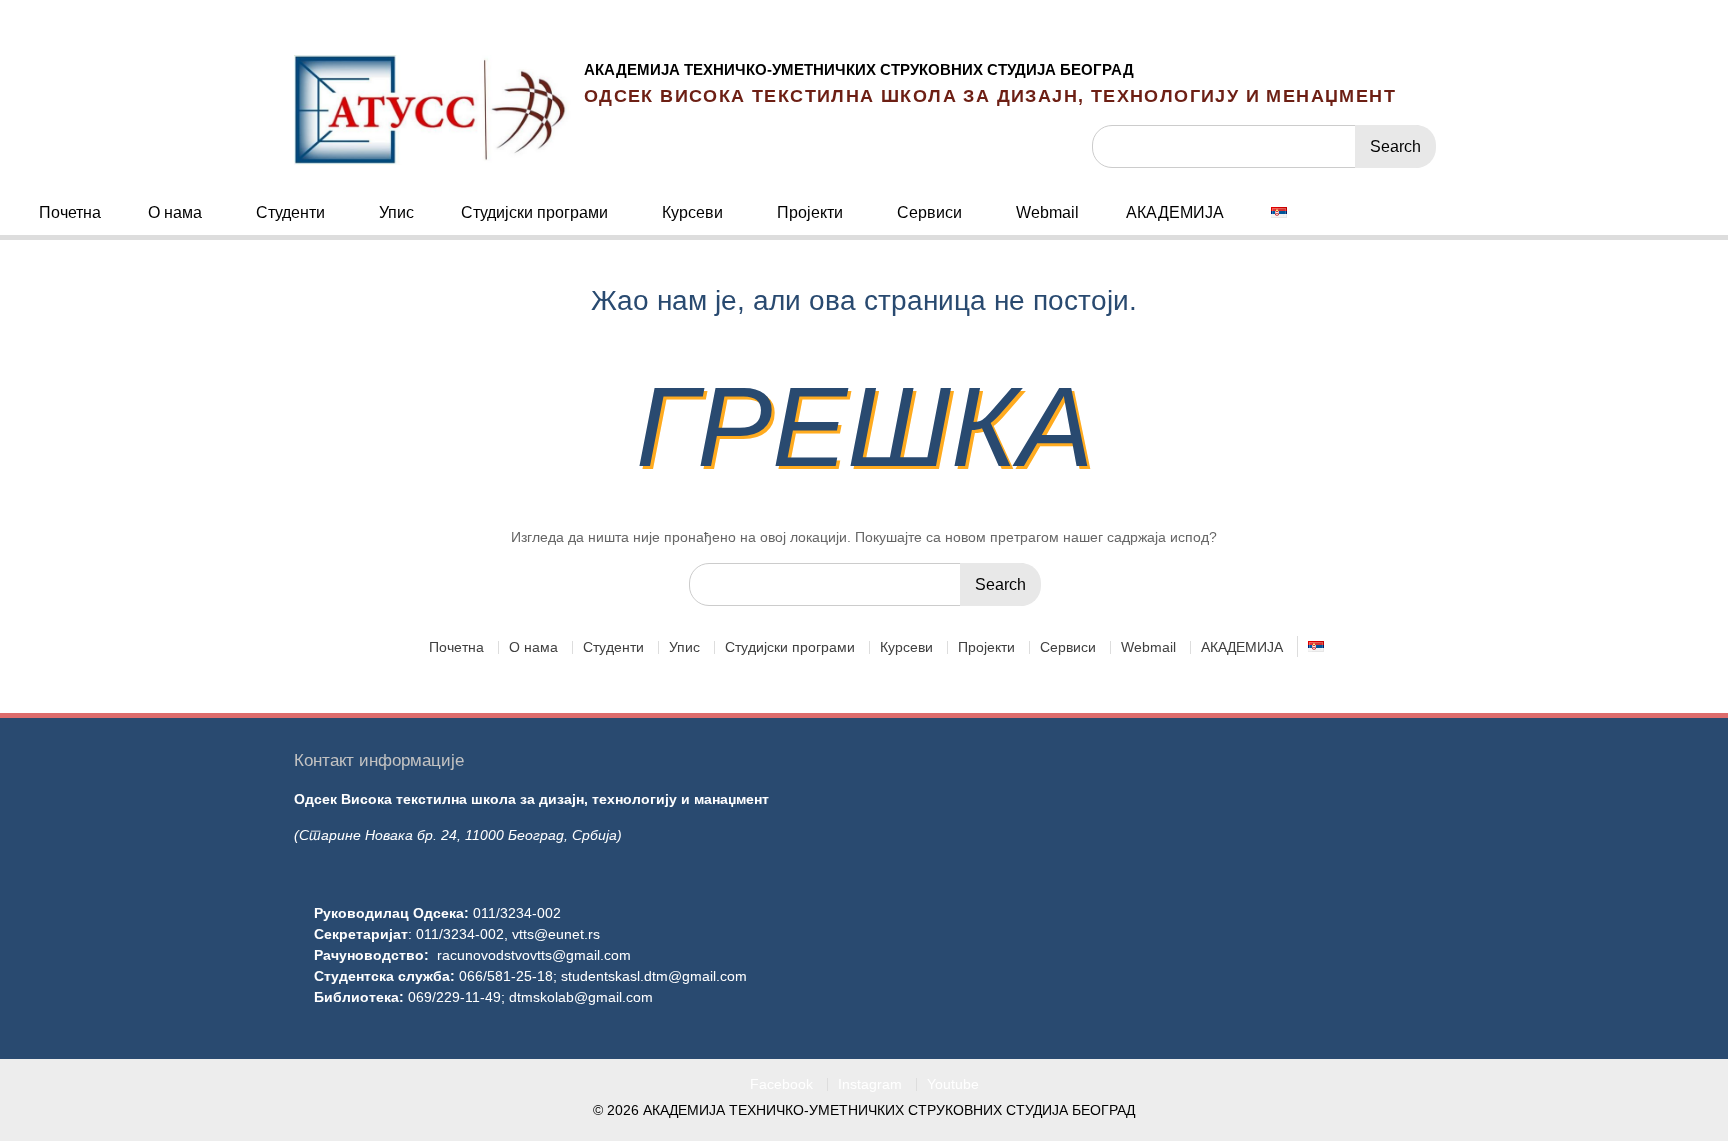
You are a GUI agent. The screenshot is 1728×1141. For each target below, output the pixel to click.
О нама (175, 212)
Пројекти (810, 212)
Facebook (781, 1084)
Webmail (1047, 212)
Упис (396, 212)
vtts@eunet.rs (556, 934)
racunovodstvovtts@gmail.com (534, 955)
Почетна (70, 212)
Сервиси (929, 212)
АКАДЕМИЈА (1175, 212)
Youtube (953, 1084)
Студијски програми (534, 212)
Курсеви (692, 212)
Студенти (290, 212)
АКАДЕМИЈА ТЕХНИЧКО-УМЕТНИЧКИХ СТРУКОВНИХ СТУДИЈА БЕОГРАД (859, 69)
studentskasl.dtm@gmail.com (654, 976)
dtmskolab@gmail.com (581, 997)
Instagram (870, 1084)
